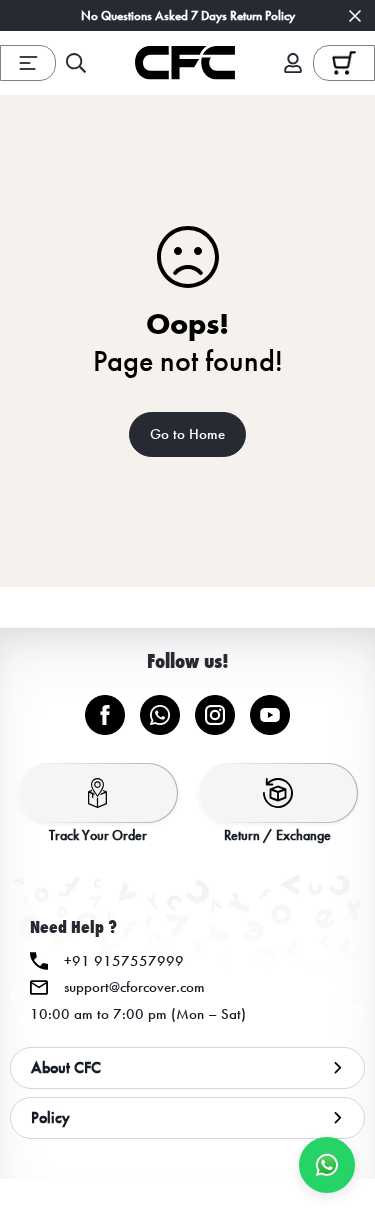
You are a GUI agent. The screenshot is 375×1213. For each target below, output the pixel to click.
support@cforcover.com (134, 987)
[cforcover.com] (185, 63)
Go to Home (187, 434)
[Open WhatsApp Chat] (327, 1165)
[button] (344, 62)
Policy (50, 1117)
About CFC (66, 1067)
